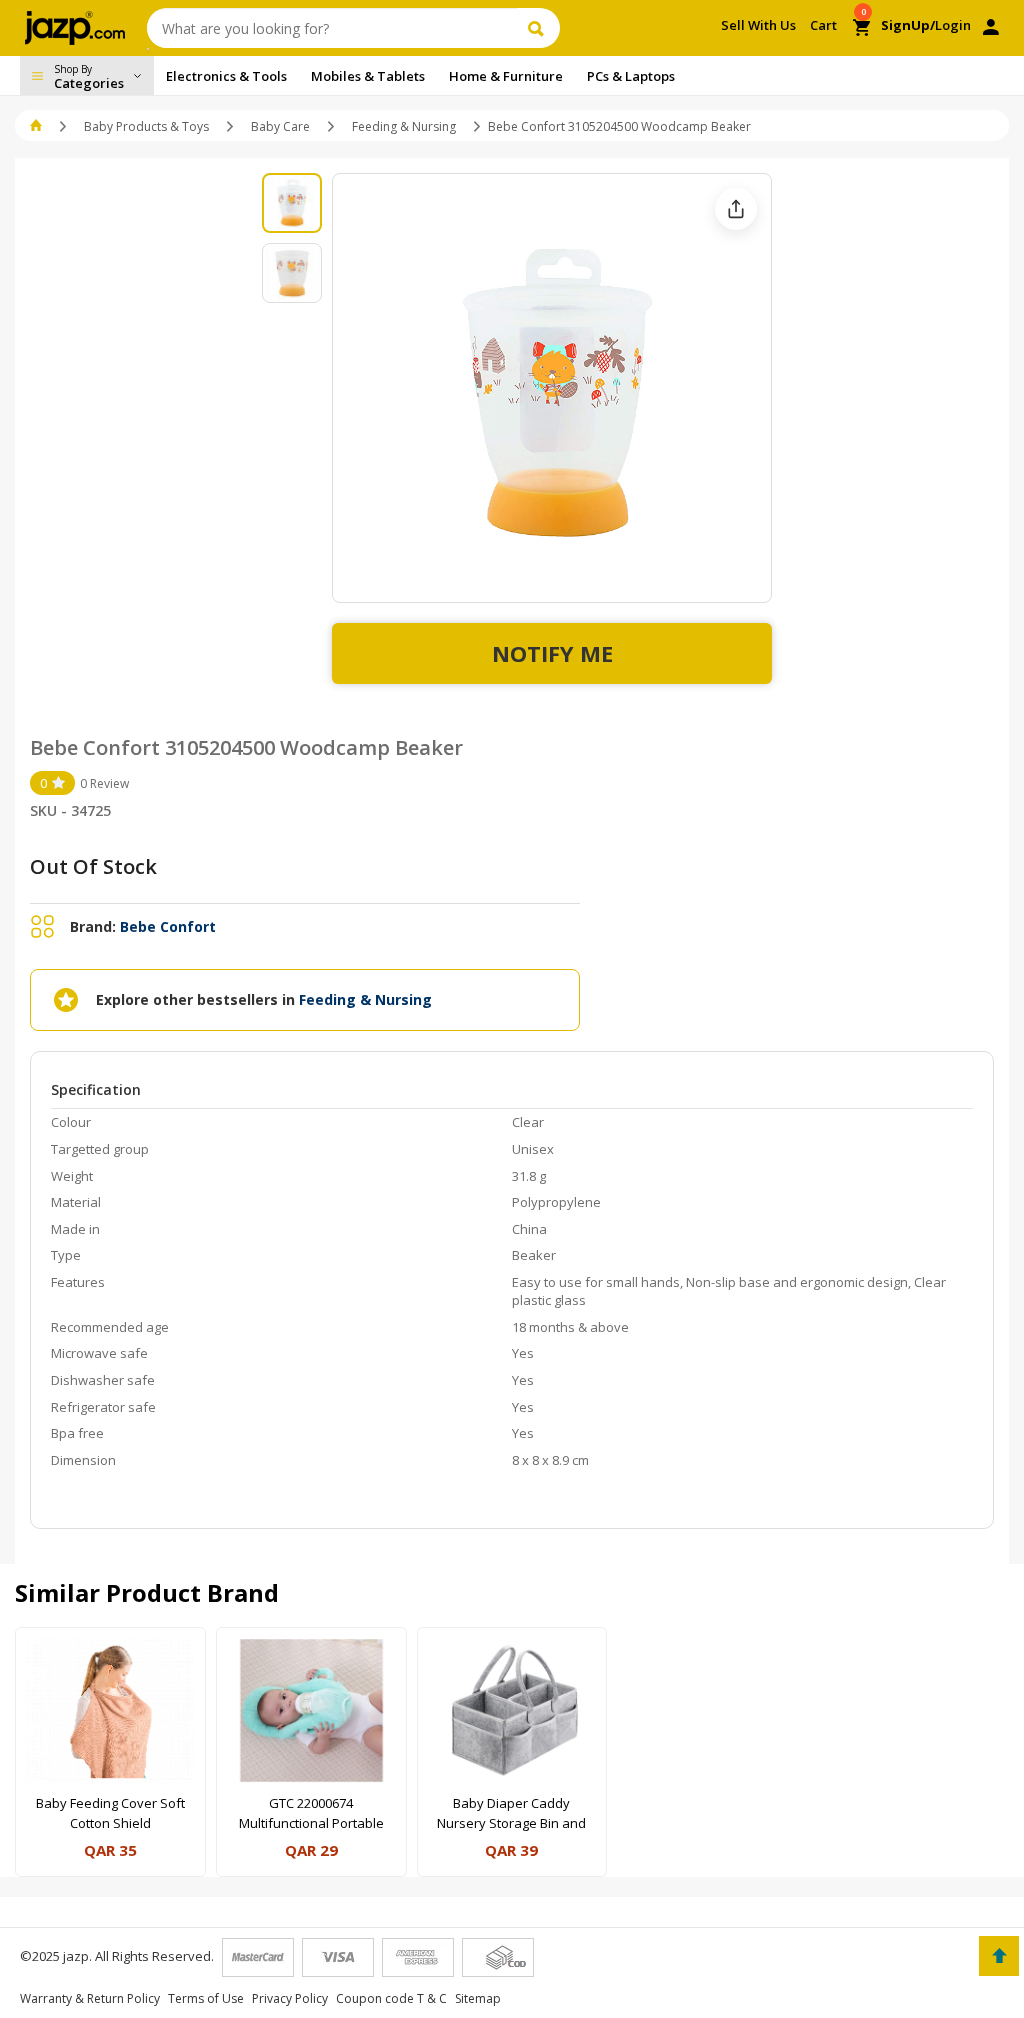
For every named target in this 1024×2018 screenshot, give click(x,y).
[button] (37, 126)
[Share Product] (736, 209)
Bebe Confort (168, 926)
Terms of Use (206, 1998)
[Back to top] (999, 1956)
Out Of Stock (93, 866)
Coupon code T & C (391, 1998)
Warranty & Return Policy (90, 1998)
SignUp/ (908, 25)
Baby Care (280, 126)
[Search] (538, 28)
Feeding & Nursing (404, 126)
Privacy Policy (290, 1998)
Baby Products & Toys (146, 126)
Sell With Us (758, 25)
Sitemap (478, 1998)
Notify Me (552, 653)
